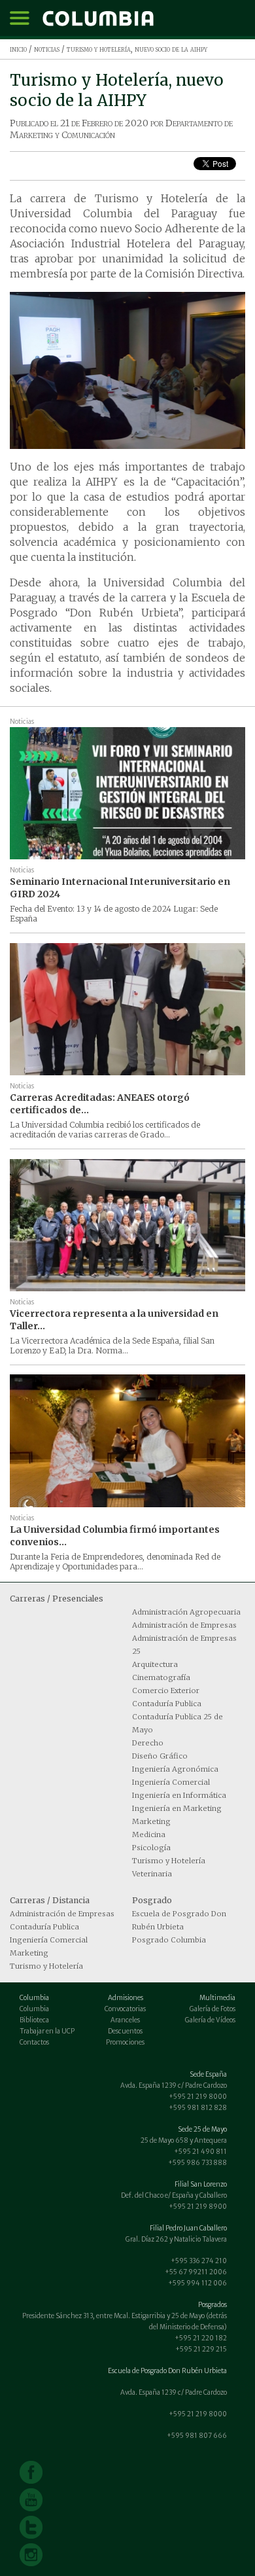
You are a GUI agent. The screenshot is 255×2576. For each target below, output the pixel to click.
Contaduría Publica (167, 1704)
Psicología (151, 1848)
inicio (18, 49)
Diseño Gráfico (160, 1756)
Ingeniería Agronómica (175, 1769)
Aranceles (125, 2020)
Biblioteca (34, 2020)
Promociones (125, 2042)
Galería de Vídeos (210, 2020)
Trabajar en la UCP (47, 2031)
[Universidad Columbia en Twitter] (31, 2527)
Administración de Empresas (184, 1625)
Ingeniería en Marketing (177, 1808)
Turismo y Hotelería (169, 1861)
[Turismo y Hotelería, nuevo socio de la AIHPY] (127, 370)
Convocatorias (125, 2009)
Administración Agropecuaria (186, 1612)
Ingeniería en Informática (179, 1795)
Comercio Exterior (166, 1690)
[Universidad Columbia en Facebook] (31, 2472)
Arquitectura (155, 1664)
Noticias (22, 722)
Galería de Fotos (212, 2009)
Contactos (34, 2042)
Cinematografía (161, 1677)
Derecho (148, 1743)
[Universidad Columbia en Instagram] (31, 2555)
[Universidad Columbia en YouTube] (31, 2500)
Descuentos (125, 2031)
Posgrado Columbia (169, 1940)
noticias (47, 49)
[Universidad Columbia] (98, 18)
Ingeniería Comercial (171, 1782)
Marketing (151, 1821)
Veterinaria (152, 1874)
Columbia (34, 2009)
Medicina (149, 1834)
